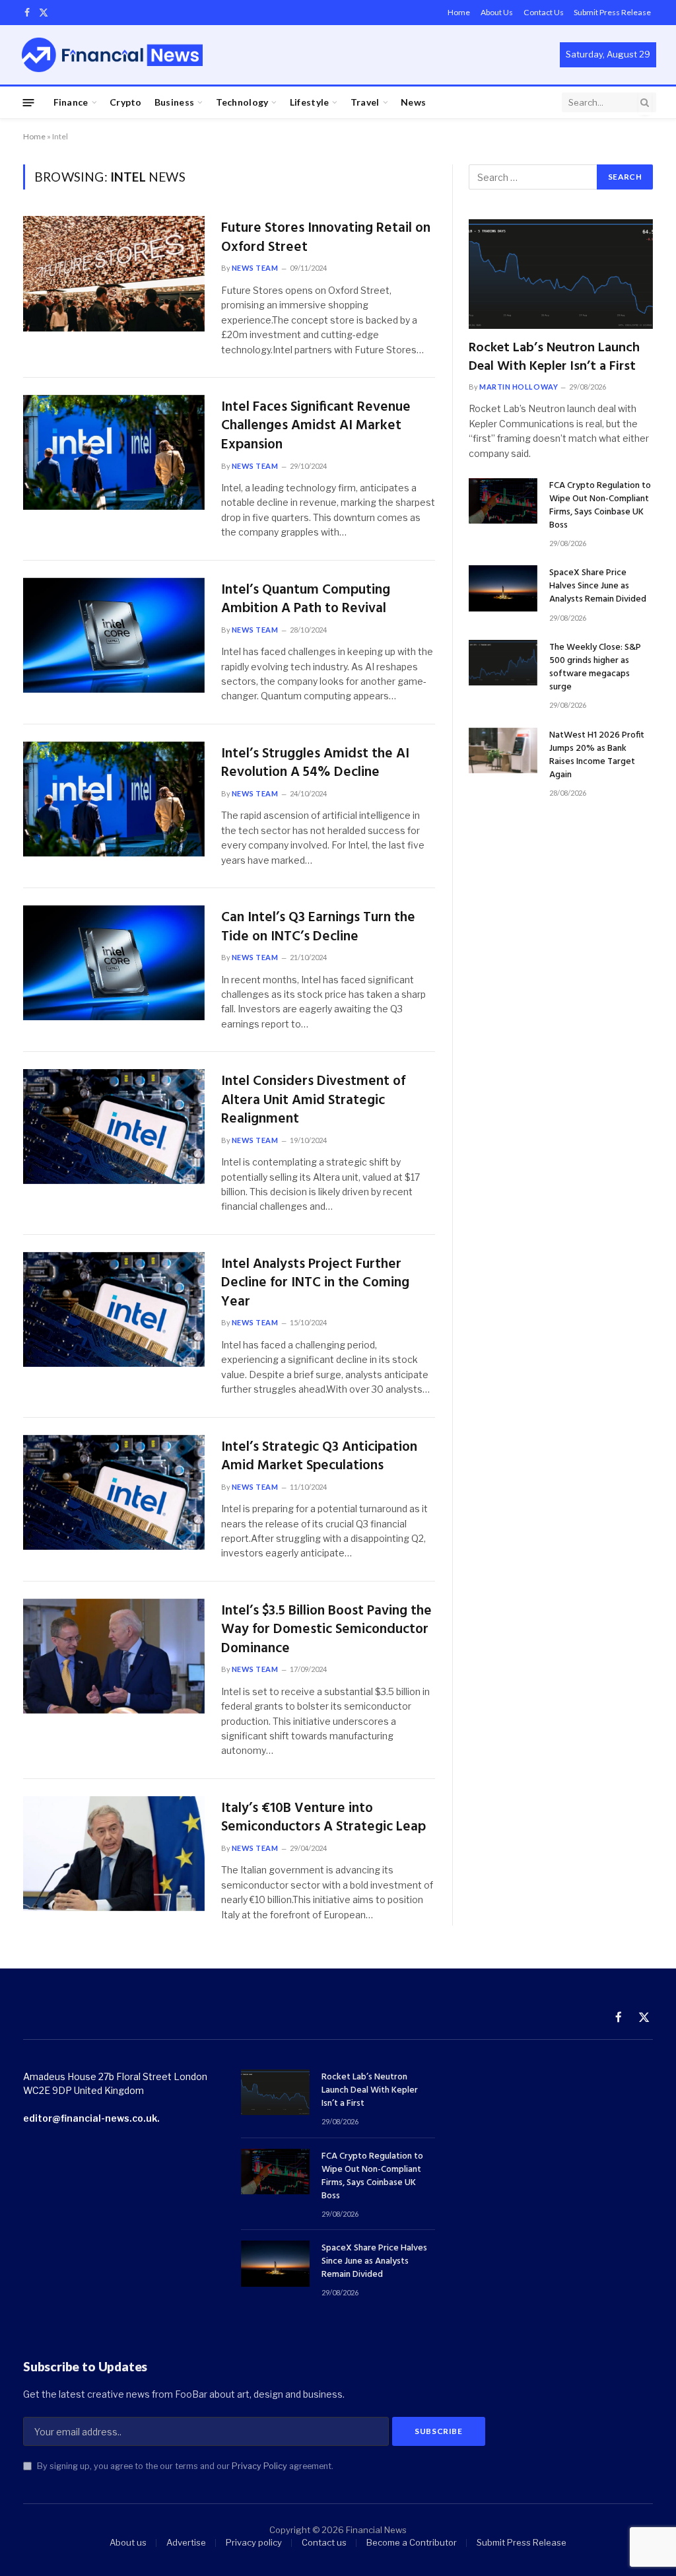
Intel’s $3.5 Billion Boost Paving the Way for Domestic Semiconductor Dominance (326, 1630)
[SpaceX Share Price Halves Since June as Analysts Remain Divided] (503, 588)
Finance (71, 102)
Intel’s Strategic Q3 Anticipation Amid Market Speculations (319, 1457)
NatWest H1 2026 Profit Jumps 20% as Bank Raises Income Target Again (597, 755)
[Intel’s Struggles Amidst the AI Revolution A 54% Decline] (114, 799)
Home (459, 12)
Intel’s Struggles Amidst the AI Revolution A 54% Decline (315, 764)
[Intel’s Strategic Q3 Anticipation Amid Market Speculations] (114, 1492)
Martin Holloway (519, 387)
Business (174, 102)
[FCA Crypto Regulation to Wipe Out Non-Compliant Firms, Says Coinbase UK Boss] (503, 501)
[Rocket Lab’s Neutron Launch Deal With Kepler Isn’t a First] (561, 274)
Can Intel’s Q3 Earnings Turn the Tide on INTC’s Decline (318, 927)
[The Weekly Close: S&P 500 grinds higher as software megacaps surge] (503, 663)
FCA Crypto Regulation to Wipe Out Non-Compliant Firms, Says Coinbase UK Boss (600, 506)
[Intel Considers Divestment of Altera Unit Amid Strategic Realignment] (114, 1127)
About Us (497, 12)
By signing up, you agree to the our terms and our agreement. (184, 2466)
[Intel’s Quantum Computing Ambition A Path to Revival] (114, 635)
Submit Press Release (612, 12)
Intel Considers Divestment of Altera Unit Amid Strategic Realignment (313, 1101)
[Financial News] (112, 54)
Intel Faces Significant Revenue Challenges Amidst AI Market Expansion (316, 427)
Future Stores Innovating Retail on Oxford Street (326, 238)
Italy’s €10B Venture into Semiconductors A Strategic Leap (323, 1818)
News (413, 102)
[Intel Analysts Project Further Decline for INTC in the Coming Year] (114, 1309)
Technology (242, 102)
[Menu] (29, 102)
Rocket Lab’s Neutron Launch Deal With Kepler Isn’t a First (554, 357)
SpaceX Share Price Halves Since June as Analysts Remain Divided (598, 586)
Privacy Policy (259, 2466)
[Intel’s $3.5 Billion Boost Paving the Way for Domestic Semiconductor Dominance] (114, 1656)
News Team (255, 268)
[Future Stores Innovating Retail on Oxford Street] (114, 273)
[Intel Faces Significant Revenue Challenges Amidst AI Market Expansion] (114, 452)
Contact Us (544, 12)
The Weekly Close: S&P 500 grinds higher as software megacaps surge (595, 668)
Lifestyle (310, 102)
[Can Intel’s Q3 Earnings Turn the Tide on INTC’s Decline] (114, 963)
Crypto (126, 102)
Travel (365, 102)
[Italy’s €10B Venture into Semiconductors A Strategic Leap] (114, 1854)
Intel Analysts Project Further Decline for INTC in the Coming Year (315, 1284)
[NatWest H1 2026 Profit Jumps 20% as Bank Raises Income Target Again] (503, 750)
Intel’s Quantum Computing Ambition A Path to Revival (306, 600)
